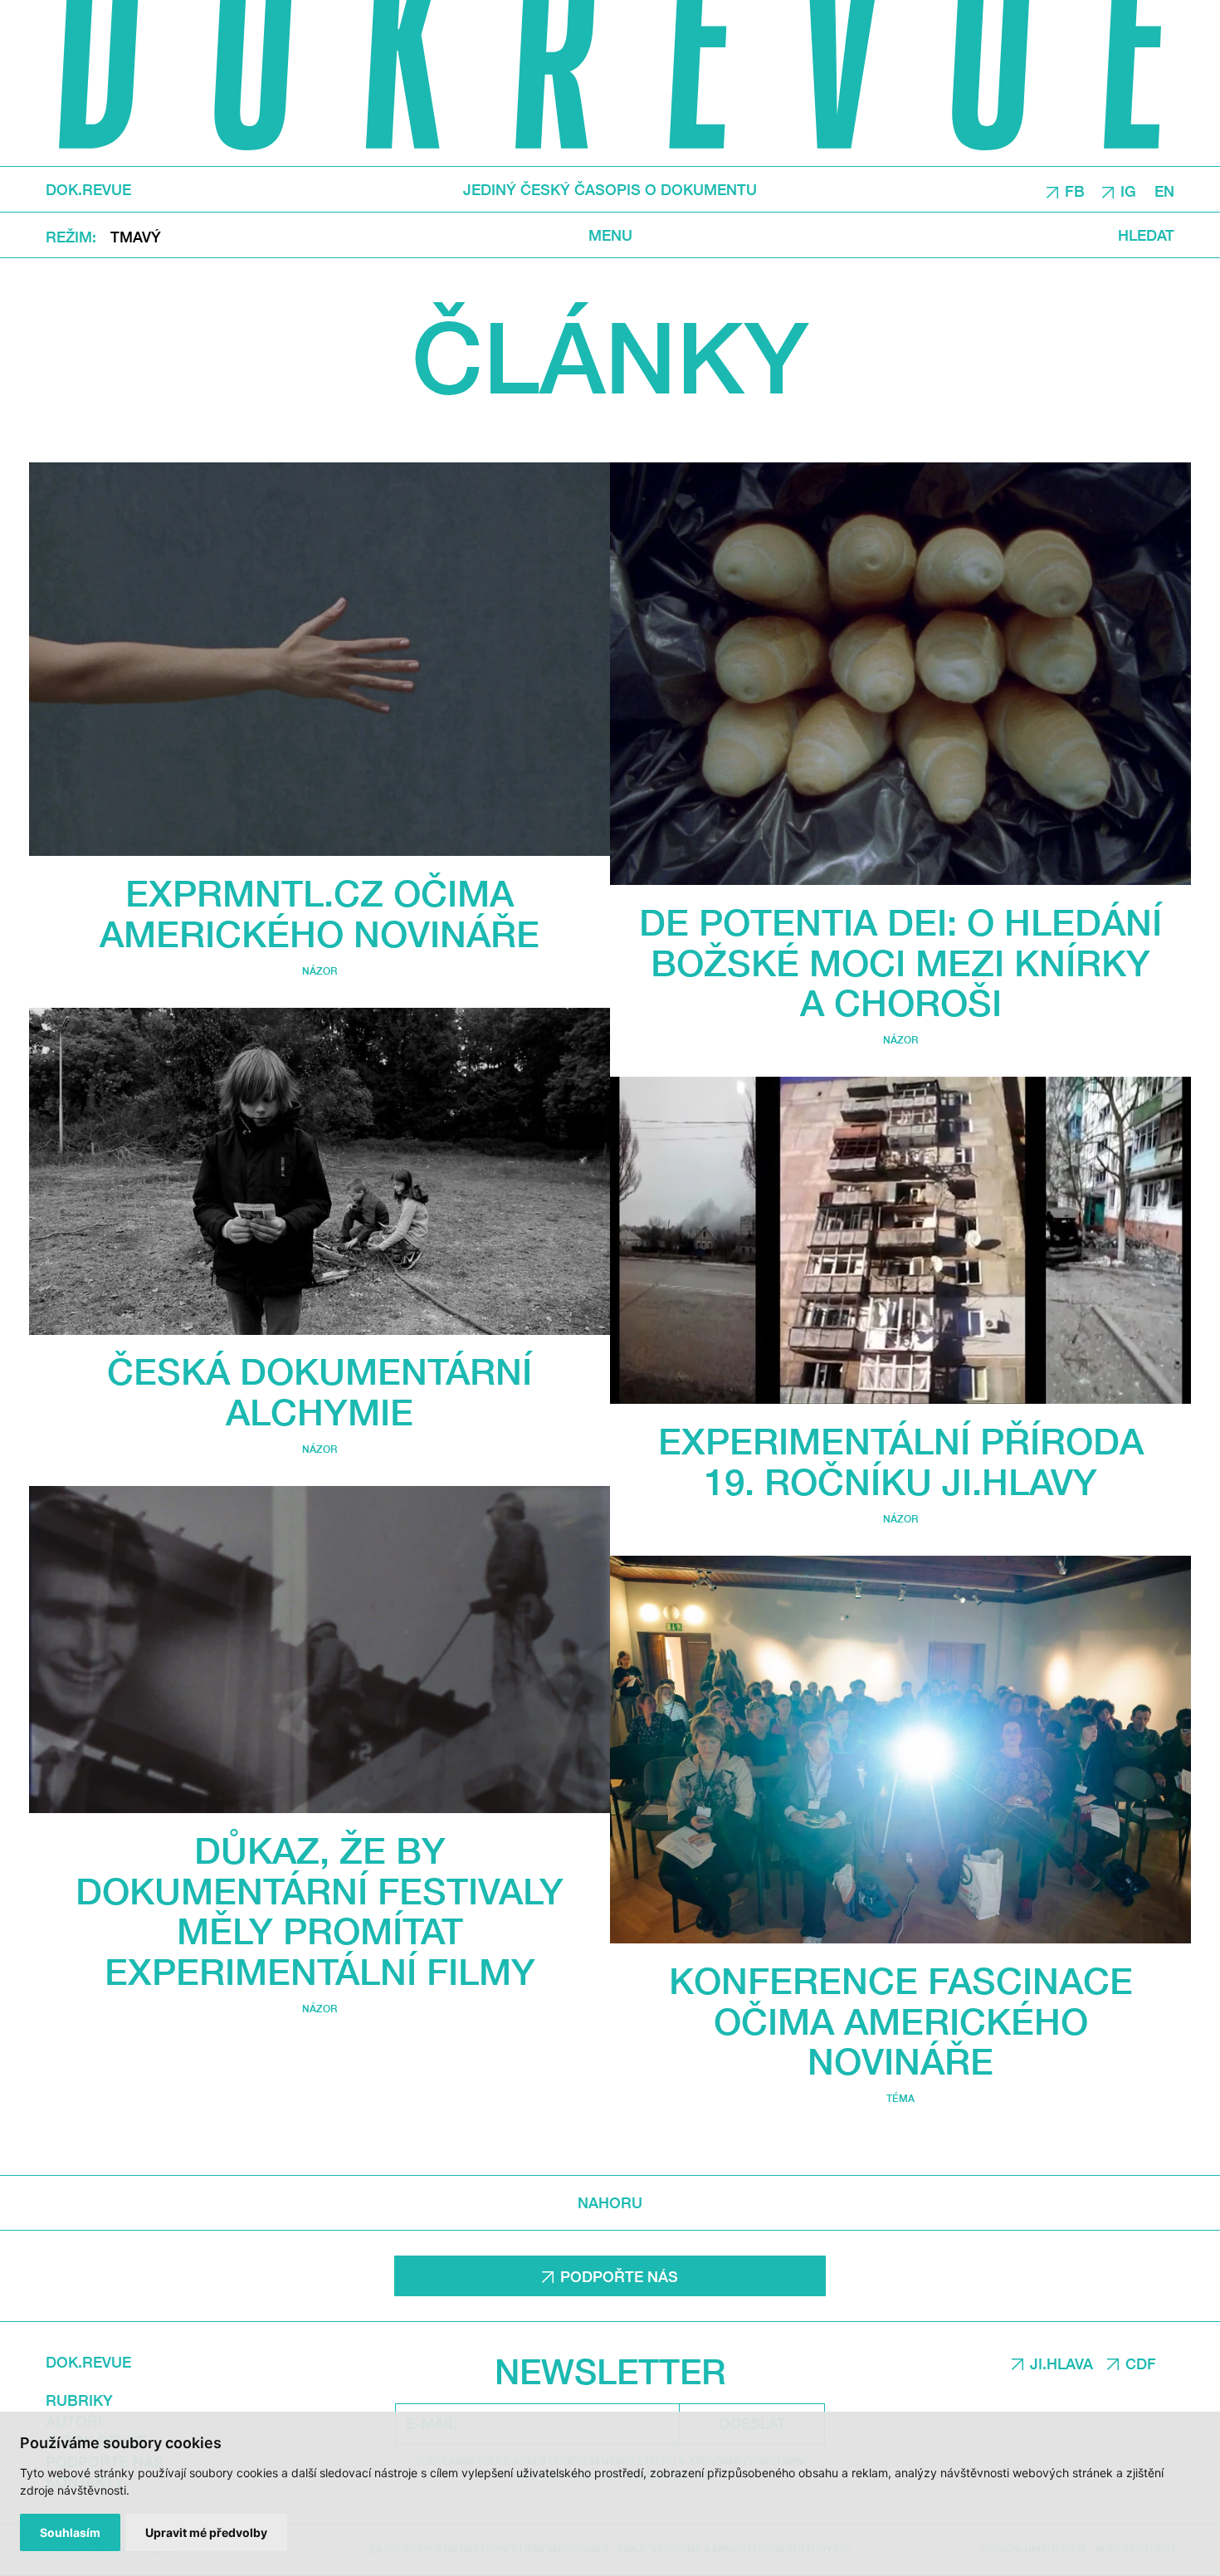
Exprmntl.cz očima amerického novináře (320, 913)
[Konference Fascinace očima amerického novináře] (900, 1750)
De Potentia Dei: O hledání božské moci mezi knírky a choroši (900, 963)
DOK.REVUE (88, 189)
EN (1164, 190)
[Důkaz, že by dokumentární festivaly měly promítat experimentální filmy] (320, 1650)
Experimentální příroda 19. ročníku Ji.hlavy (901, 1461)
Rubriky (79, 2400)
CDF (1141, 2363)
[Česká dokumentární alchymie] (320, 1171)
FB (1075, 190)
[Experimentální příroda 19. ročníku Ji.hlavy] (900, 1240)
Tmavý (136, 236)
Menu (610, 235)
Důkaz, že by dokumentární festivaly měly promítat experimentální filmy (320, 1911)
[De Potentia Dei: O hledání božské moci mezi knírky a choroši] (900, 674)
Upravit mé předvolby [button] (206, 2532)
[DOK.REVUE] (610, 83)
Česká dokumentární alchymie (320, 1391)
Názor (320, 971)
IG (1128, 190)
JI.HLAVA (1061, 2363)
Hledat (1146, 235)
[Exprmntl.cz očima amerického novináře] (320, 660)
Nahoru (610, 2202)
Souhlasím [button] (70, 2532)
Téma (900, 2098)
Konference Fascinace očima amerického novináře (901, 2021)
